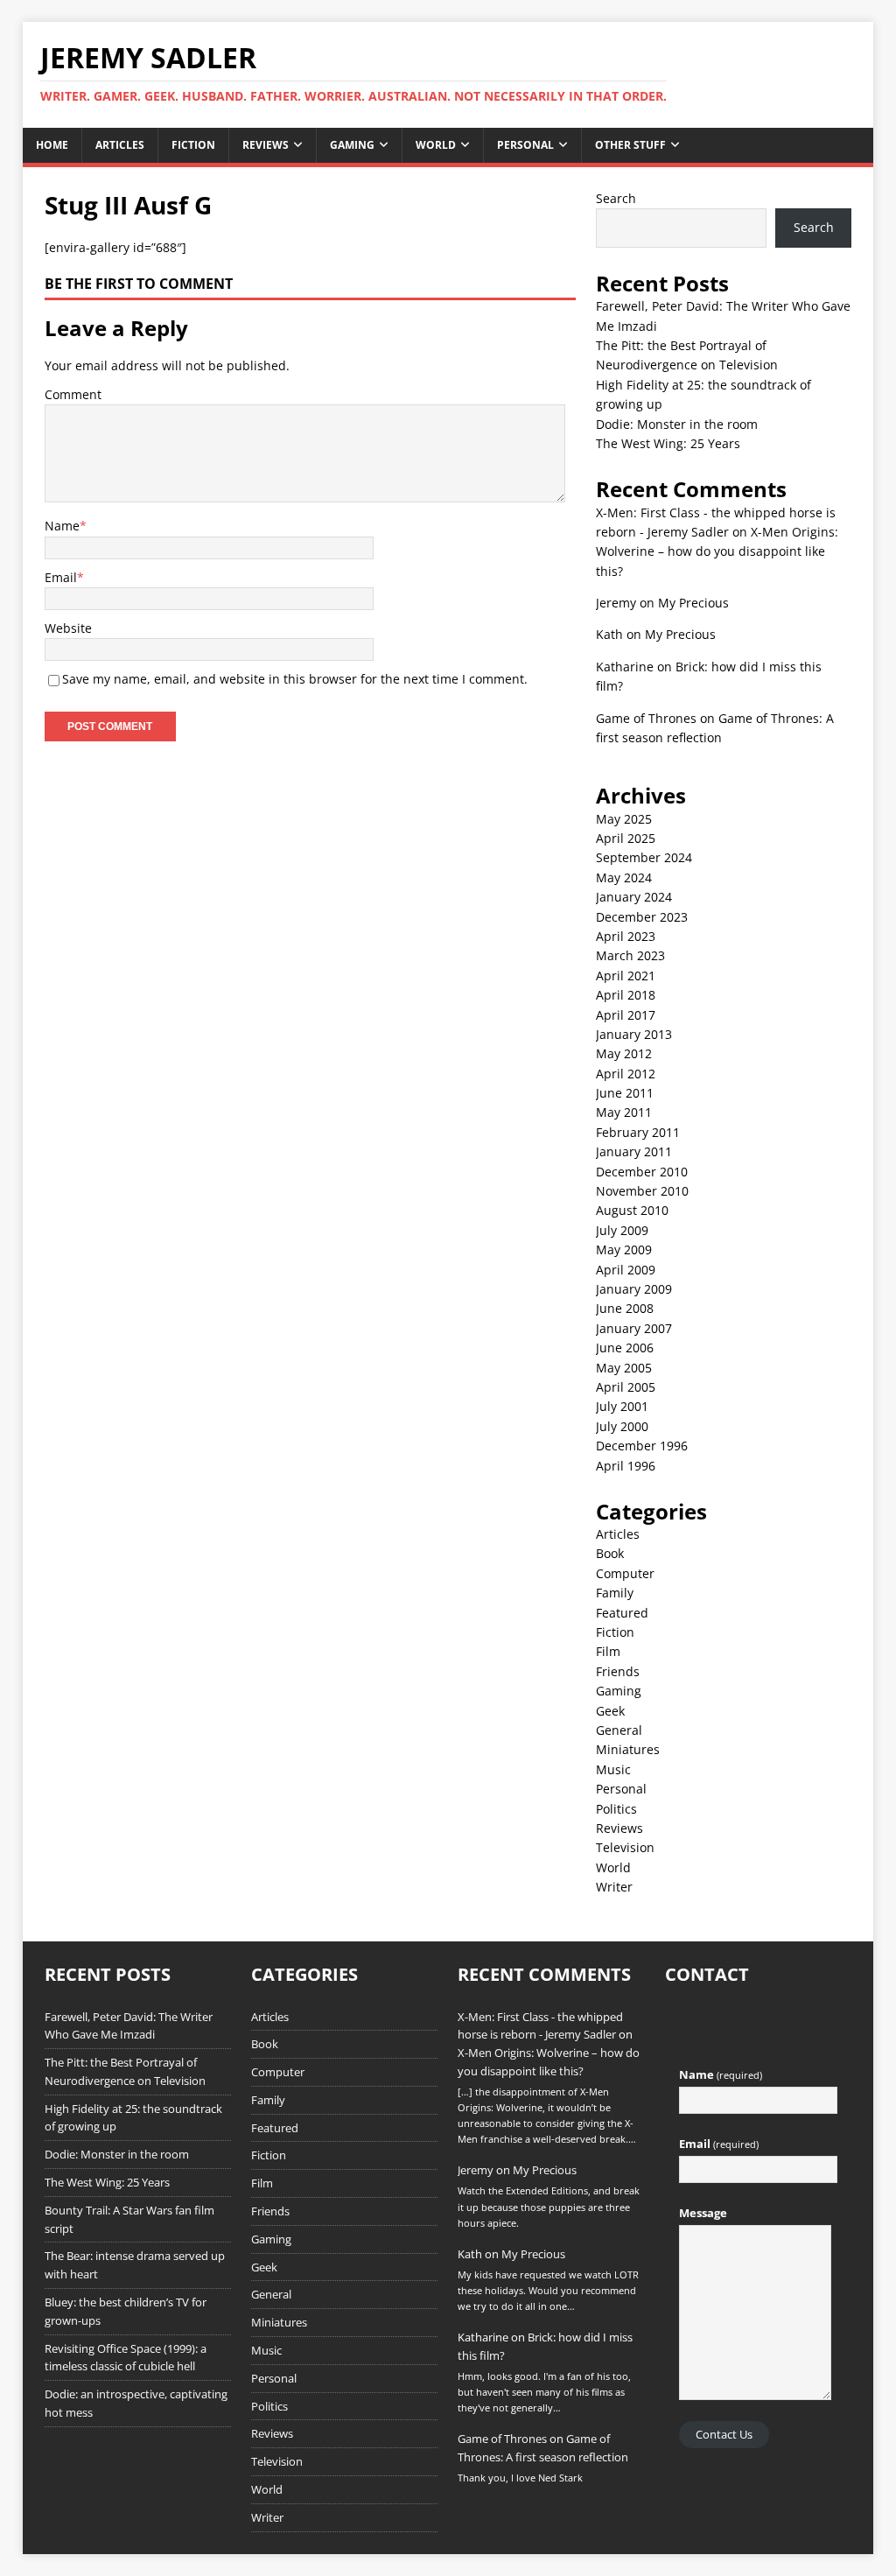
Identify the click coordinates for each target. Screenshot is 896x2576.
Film (608, 1651)
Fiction (193, 145)
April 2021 (626, 976)
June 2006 (625, 1348)
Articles (120, 145)
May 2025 (624, 819)
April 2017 (626, 1015)
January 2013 (634, 1034)
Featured (622, 1613)
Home (52, 145)
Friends (618, 1671)
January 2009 (634, 1289)
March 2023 (630, 955)
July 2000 (622, 1426)
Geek (610, 1711)
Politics (616, 1809)
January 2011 (634, 1151)
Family (615, 1593)
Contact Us (724, 2434)
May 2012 (624, 1053)
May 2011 (624, 1112)
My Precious (693, 603)
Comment (73, 394)
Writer (614, 1887)
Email (61, 577)
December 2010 (642, 1172)
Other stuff (630, 145)
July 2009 (622, 1230)
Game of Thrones (646, 718)
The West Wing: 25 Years (668, 443)
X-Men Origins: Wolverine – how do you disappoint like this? (717, 551)
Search (616, 198)
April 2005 (626, 1387)
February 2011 (638, 1132)
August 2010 (632, 1210)
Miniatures (628, 1749)
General (619, 1730)
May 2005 (624, 1368)
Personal (525, 145)
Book (610, 1553)
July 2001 (622, 1406)
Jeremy (616, 603)
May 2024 (624, 877)
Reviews (266, 145)
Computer (625, 1573)
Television (625, 1847)
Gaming (352, 145)
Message (703, 2213)
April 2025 (626, 838)
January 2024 (634, 897)
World (436, 145)
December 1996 (642, 1446)
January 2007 (634, 1328)
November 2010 (642, 1191)
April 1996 (626, 1466)
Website (68, 628)
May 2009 (624, 1249)
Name (62, 526)
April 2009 (626, 1270)
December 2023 (642, 917)
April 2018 (626, 995)
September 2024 (644, 857)
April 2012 (626, 1074)
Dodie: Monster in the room (677, 424)
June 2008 (625, 1308)
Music (613, 1769)
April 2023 (626, 936)
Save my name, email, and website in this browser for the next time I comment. (295, 679)
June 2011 (625, 1093)
